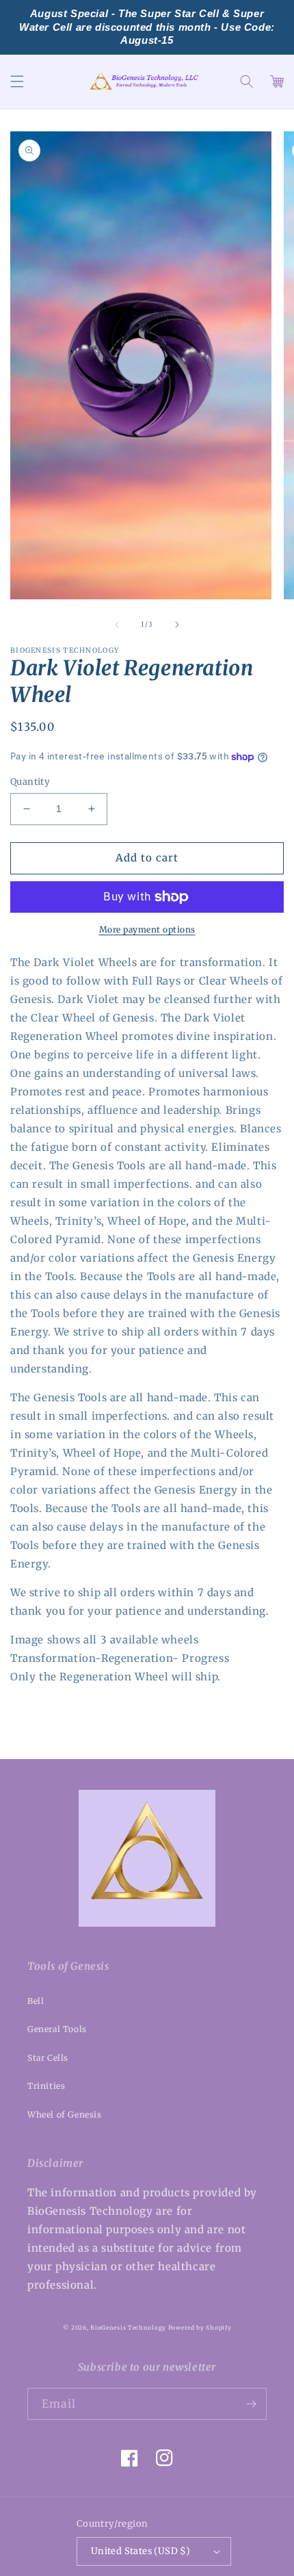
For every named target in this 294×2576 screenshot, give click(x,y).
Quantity (30, 782)
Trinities (46, 2086)
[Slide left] (117, 625)
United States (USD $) (141, 2551)
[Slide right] (177, 625)
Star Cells (48, 2058)
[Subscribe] (251, 2404)
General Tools (57, 2029)
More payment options (147, 929)
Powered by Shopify (200, 2328)
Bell (36, 2001)
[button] (17, 81)
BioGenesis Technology (128, 2328)
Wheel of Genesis (65, 2115)
